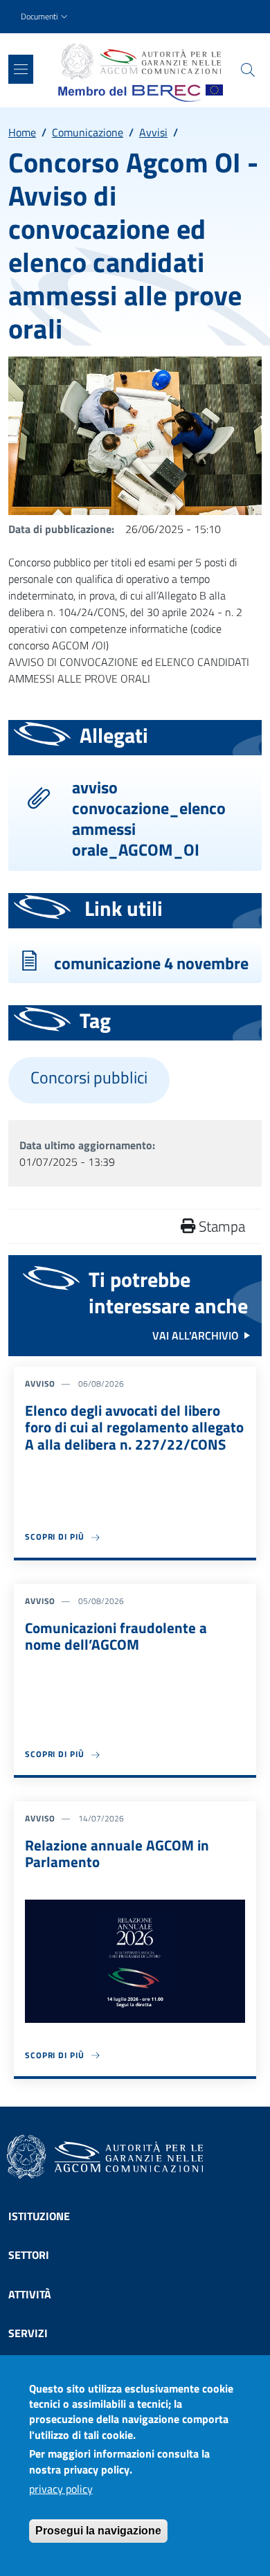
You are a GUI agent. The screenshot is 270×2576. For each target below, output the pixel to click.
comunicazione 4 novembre (151, 963)
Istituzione (39, 2216)
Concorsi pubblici (89, 1078)
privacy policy (61, 2489)
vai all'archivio (196, 1335)
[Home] (141, 62)
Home (22, 132)
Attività (30, 2294)
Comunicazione (88, 132)
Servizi (28, 2333)
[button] (46, 17)
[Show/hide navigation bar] (21, 69)
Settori (29, 2255)
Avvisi (153, 132)
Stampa (220, 1226)
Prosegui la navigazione (98, 2531)
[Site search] (248, 70)
